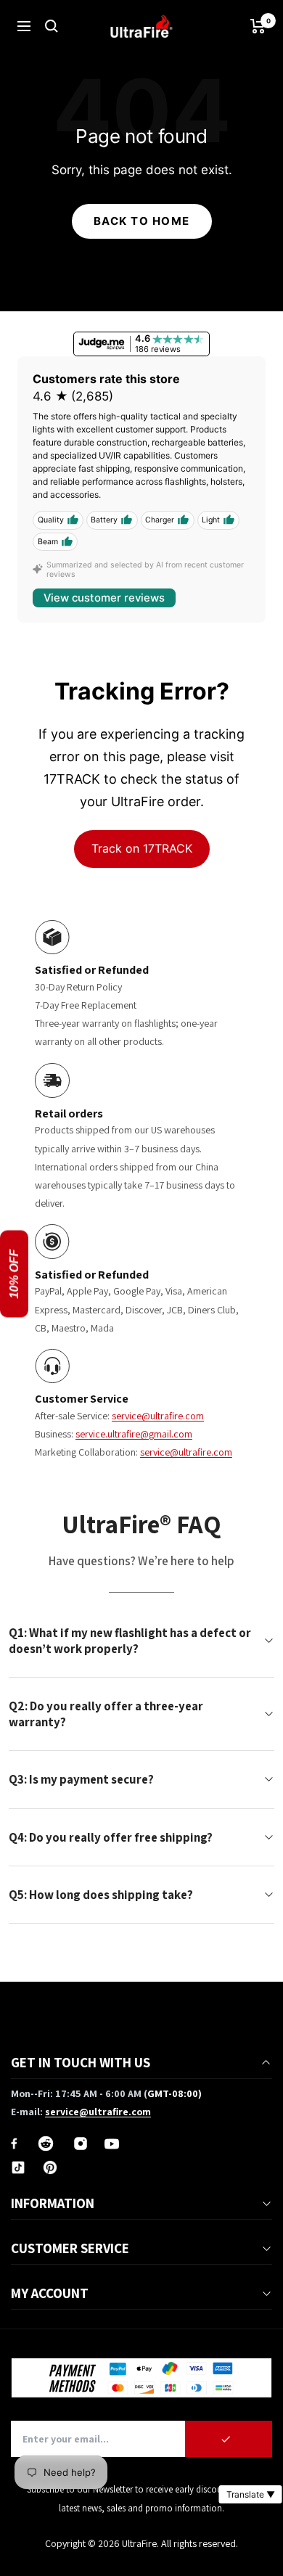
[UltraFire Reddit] (46, 2144)
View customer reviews (104, 598)
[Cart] (258, 26)
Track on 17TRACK (142, 848)
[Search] (52, 26)
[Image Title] (14, 2144)
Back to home (142, 221)
